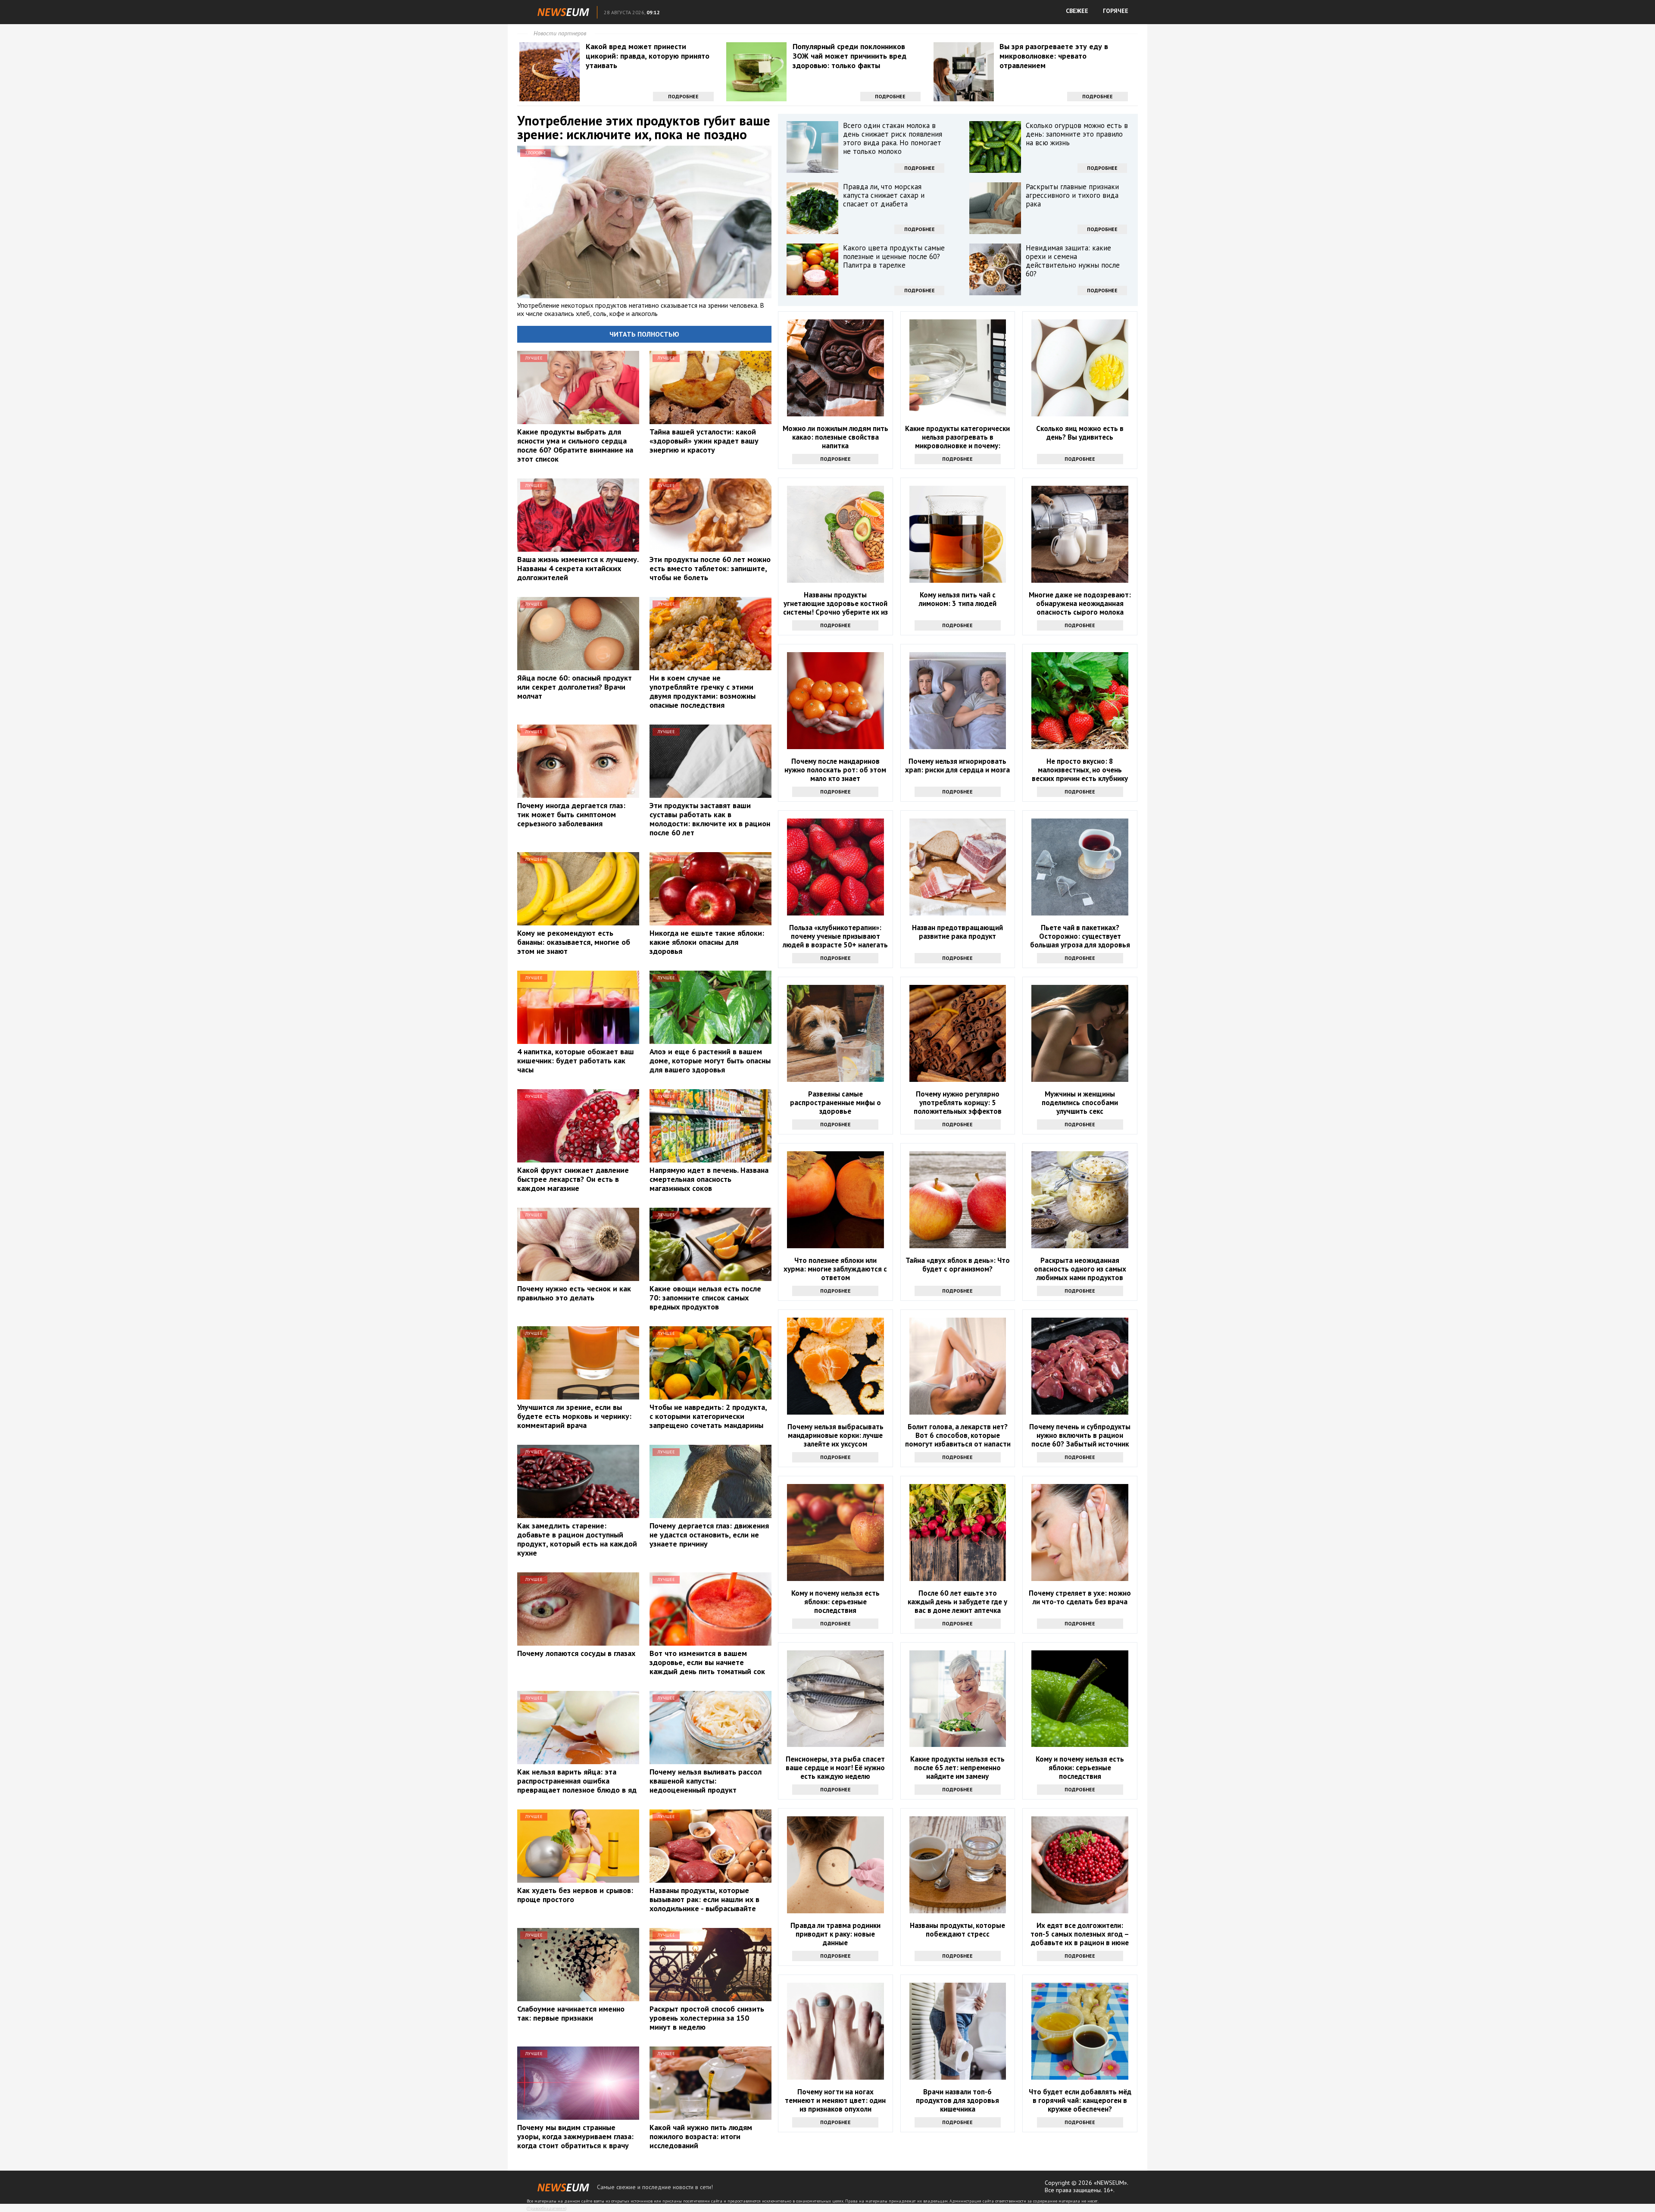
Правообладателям (546, 2208)
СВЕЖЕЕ (1077, 11)
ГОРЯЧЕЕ (1116, 11)
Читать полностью (644, 334)
